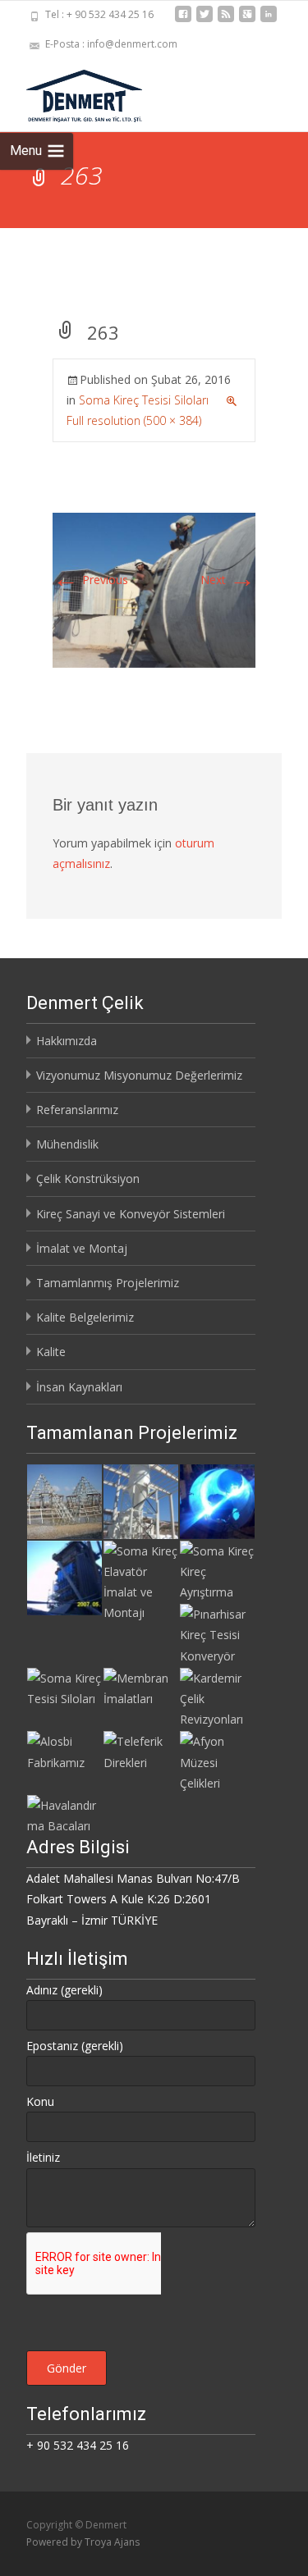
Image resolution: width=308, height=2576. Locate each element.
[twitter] (205, 20)
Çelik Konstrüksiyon (88, 1178)
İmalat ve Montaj (82, 1248)
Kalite (51, 1352)
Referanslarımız (77, 1110)
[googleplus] (247, 20)
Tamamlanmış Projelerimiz (108, 1283)
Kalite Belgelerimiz (85, 1317)
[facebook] (183, 20)
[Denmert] (71, 92)
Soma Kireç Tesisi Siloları (144, 400)
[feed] (226, 20)
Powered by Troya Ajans (83, 2542)
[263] (154, 589)
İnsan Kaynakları (79, 1387)
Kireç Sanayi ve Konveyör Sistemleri (131, 1214)
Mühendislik (67, 1144)
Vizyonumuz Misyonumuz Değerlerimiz (139, 1075)
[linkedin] (269, 20)
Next (228, 580)
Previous (90, 580)
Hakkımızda (67, 1041)
